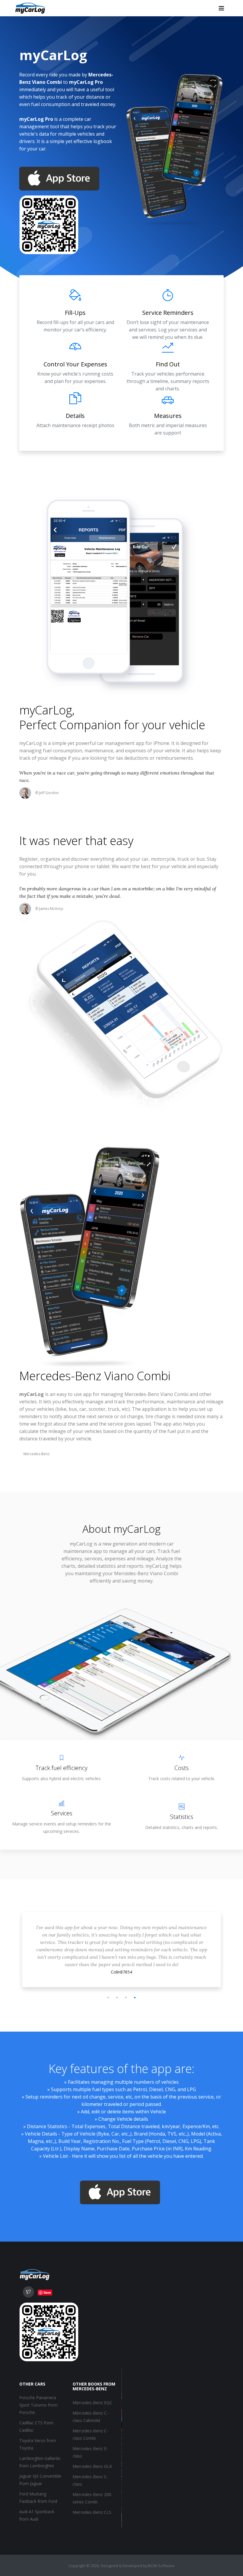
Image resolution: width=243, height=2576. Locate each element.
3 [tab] (126, 1998)
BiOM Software (161, 2566)
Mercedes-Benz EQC (92, 2403)
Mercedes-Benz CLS (92, 2512)
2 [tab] (117, 1998)
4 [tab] (135, 1998)
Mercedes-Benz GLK (92, 2466)
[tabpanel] (121, 1940)
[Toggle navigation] (221, 8)
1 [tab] (108, 1998)
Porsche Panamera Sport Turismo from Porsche (38, 2405)
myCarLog (46, 710)
